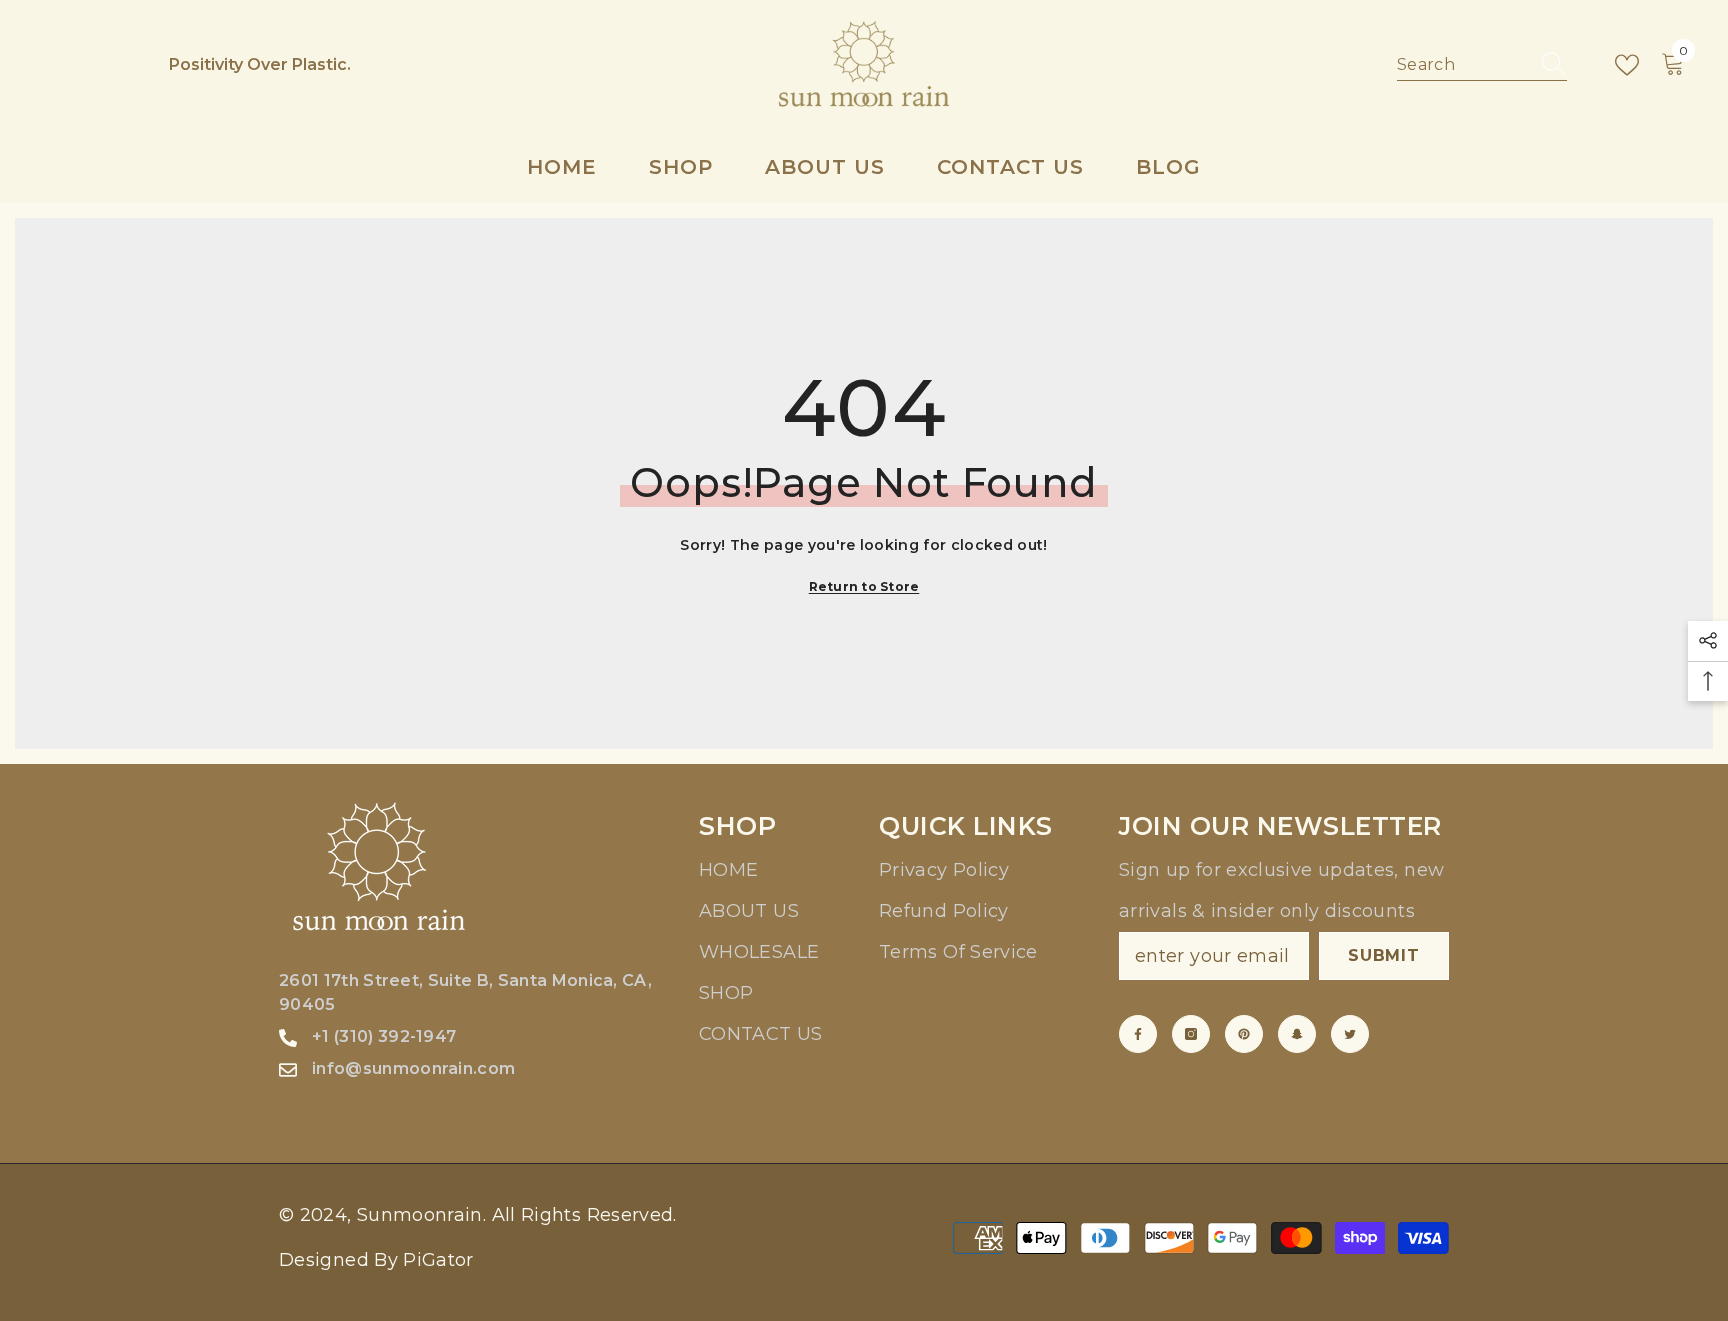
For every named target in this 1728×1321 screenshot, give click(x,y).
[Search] (1482, 65)
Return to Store (864, 586)
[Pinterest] (1244, 1034)
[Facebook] (1138, 1034)
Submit (1384, 955)
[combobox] (1463, 65)
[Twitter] (1350, 1034)
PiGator (438, 1260)
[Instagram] (1191, 1034)
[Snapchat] (1297, 1034)
